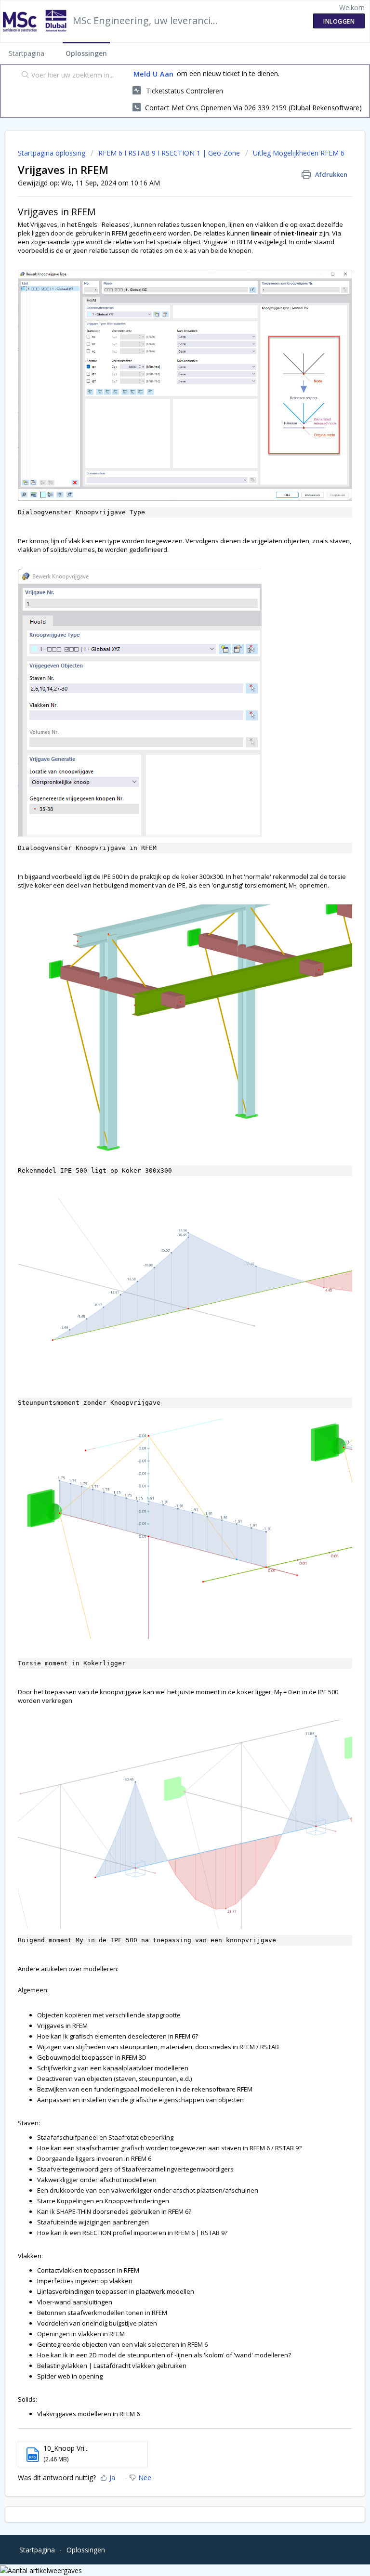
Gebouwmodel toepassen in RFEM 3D (92, 2057)
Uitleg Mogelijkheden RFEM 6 (299, 153)
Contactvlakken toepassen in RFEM (88, 2270)
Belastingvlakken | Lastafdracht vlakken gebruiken (112, 2366)
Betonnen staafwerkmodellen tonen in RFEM (102, 2313)
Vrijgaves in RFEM (62, 2026)
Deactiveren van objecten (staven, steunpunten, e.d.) (114, 2079)
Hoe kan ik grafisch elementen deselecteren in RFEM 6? (118, 2036)
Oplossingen (86, 53)
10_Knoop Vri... (66, 2448)
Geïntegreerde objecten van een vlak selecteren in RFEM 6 (122, 2344)
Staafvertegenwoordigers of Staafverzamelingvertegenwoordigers (135, 2169)
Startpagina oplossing (53, 153)
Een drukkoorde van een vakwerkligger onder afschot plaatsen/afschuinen (148, 2190)
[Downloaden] (167, 1322)
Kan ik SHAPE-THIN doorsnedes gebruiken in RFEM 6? (114, 2211)
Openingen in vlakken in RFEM (82, 2334)
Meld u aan (154, 74)
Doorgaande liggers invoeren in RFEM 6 (94, 2158)
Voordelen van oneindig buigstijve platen (97, 2323)
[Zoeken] (23, 76)
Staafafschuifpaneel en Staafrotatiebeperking (105, 2137)
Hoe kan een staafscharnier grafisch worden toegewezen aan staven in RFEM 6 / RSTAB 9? (169, 2148)
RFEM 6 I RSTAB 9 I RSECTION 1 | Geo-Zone (169, 153)
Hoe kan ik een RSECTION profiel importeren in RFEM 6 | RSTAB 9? (132, 2233)
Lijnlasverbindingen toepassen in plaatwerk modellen (116, 2291)
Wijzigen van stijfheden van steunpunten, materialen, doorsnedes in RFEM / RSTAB (158, 2047)
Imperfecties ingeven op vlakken (85, 2281)
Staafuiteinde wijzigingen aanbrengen (93, 2222)
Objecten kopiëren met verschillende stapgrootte (109, 2015)
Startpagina (26, 53)
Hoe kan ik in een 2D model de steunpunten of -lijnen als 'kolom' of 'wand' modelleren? (164, 2355)
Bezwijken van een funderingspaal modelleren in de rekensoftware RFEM (145, 2089)
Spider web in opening (70, 2376)
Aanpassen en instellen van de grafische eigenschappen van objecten (140, 2100)
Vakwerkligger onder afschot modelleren (97, 2180)
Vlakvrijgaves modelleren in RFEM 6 (88, 2414)
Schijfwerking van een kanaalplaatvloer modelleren (113, 2068)
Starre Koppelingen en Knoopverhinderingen (103, 2201)
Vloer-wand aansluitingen (75, 2302)
